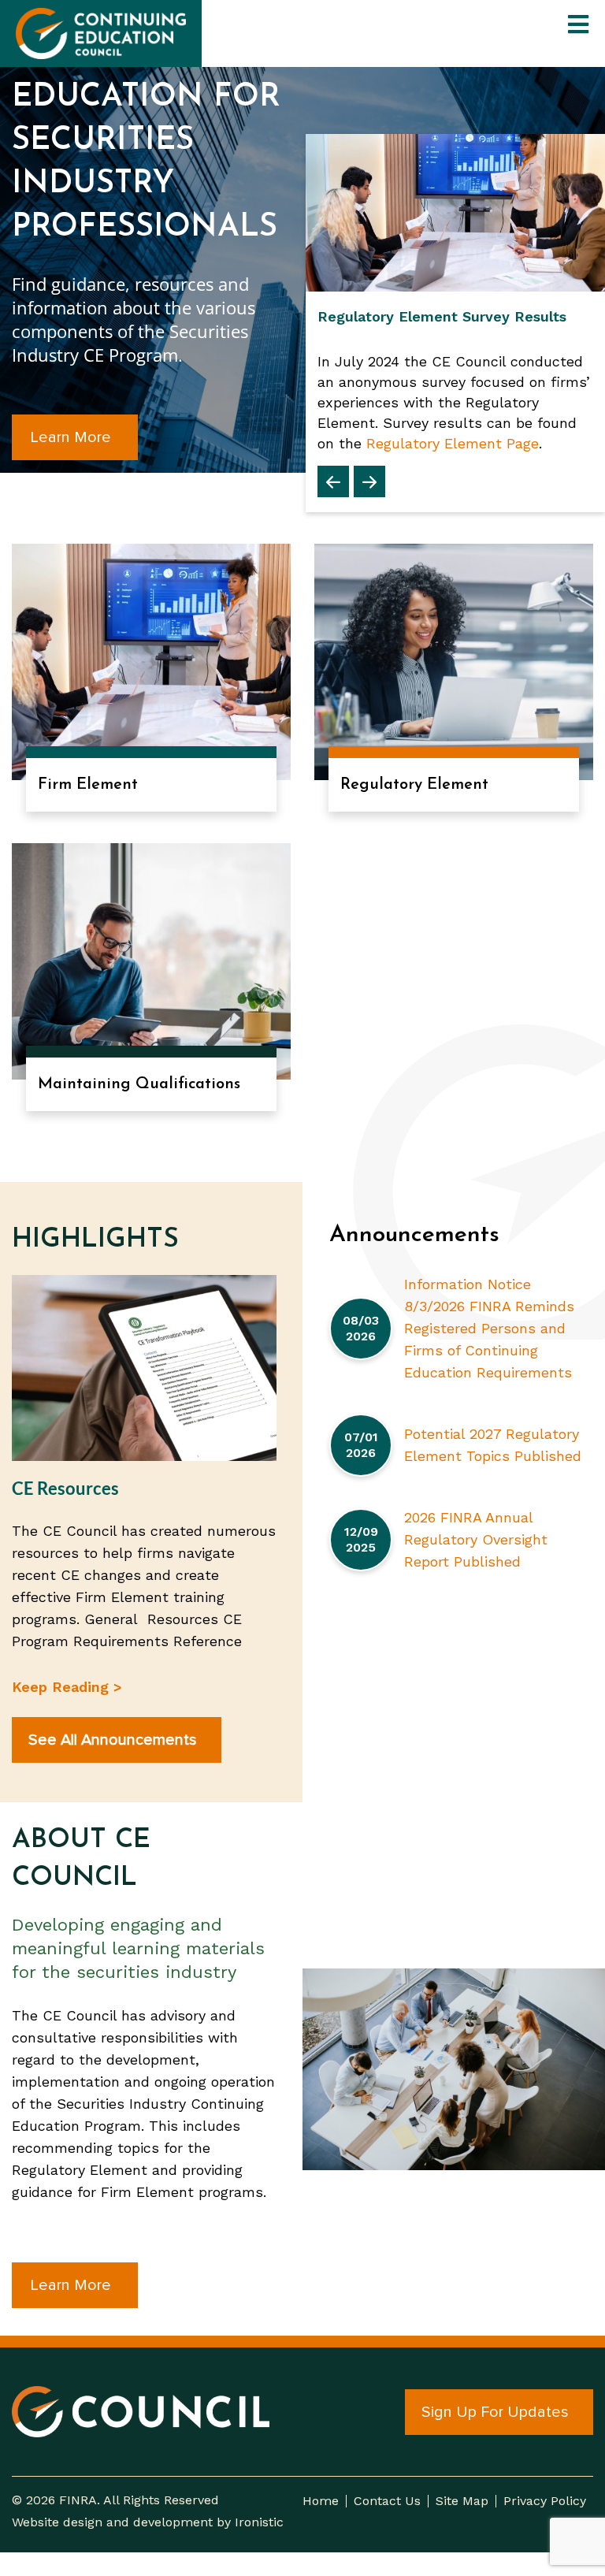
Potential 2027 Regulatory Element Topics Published (493, 1445)
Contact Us (387, 2501)
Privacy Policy (545, 2501)
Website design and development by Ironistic (148, 2522)
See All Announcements (113, 1740)
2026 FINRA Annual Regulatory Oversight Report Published (476, 1539)
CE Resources (65, 1488)
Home (321, 2501)
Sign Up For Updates (495, 2412)
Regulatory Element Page (453, 443)
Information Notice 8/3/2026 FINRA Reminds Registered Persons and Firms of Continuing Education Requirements (489, 1328)
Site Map (462, 2501)
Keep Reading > (67, 1687)
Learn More (71, 437)
